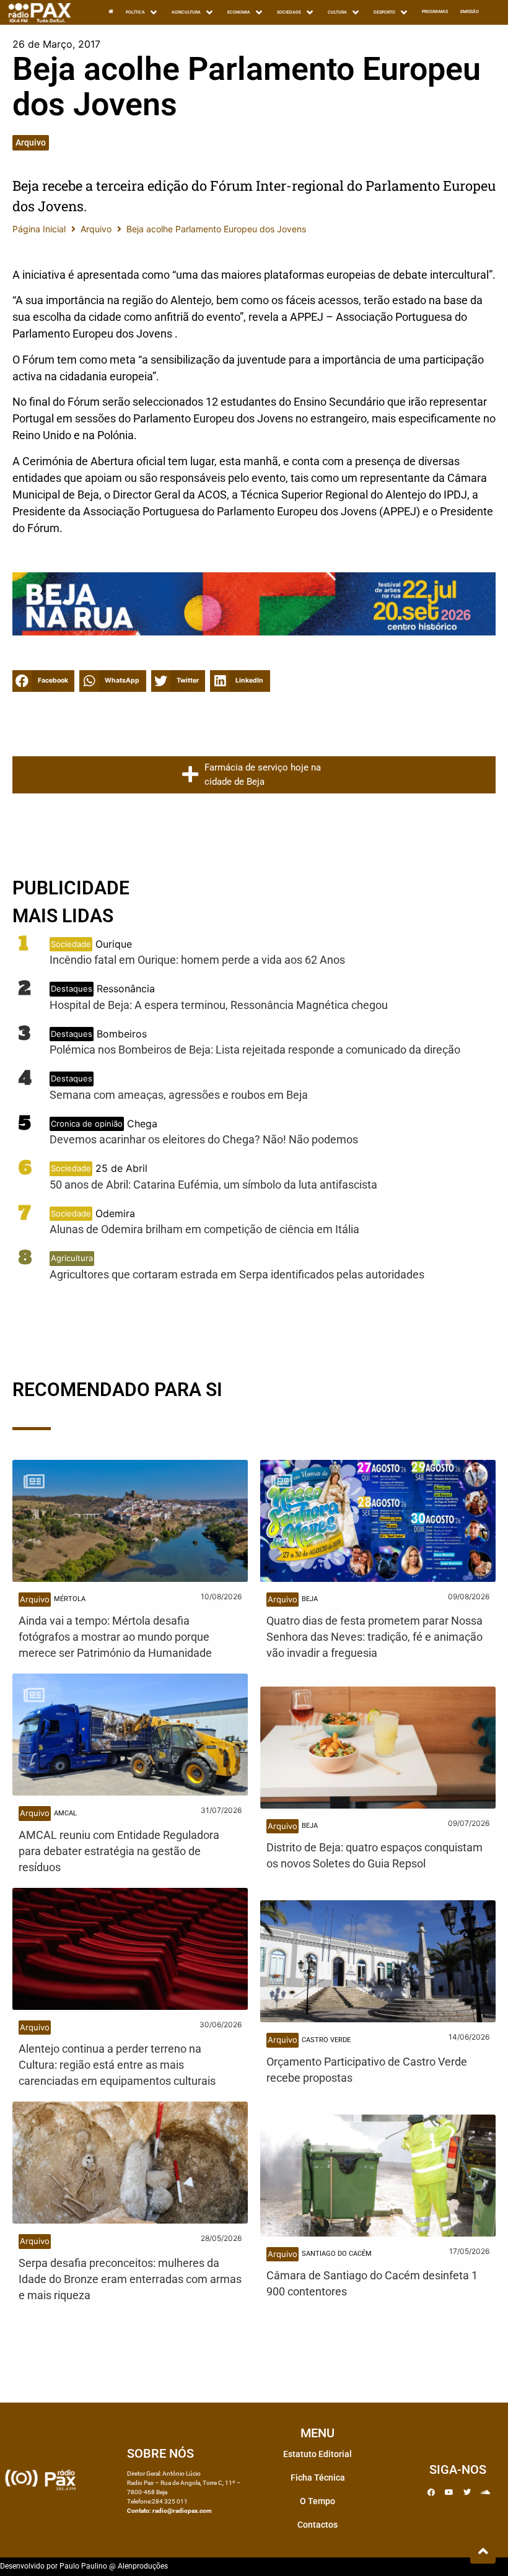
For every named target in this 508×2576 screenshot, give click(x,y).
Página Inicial (39, 229)
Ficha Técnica (318, 2478)
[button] (43, 681)
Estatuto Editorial (317, 2454)
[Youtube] (449, 2492)
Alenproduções (143, 2566)
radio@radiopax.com (182, 2511)
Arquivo (31, 142)
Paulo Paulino (83, 2566)
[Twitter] (467, 2492)
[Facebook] (431, 2492)
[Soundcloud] (485, 2492)
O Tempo (317, 2501)
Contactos (317, 2525)
